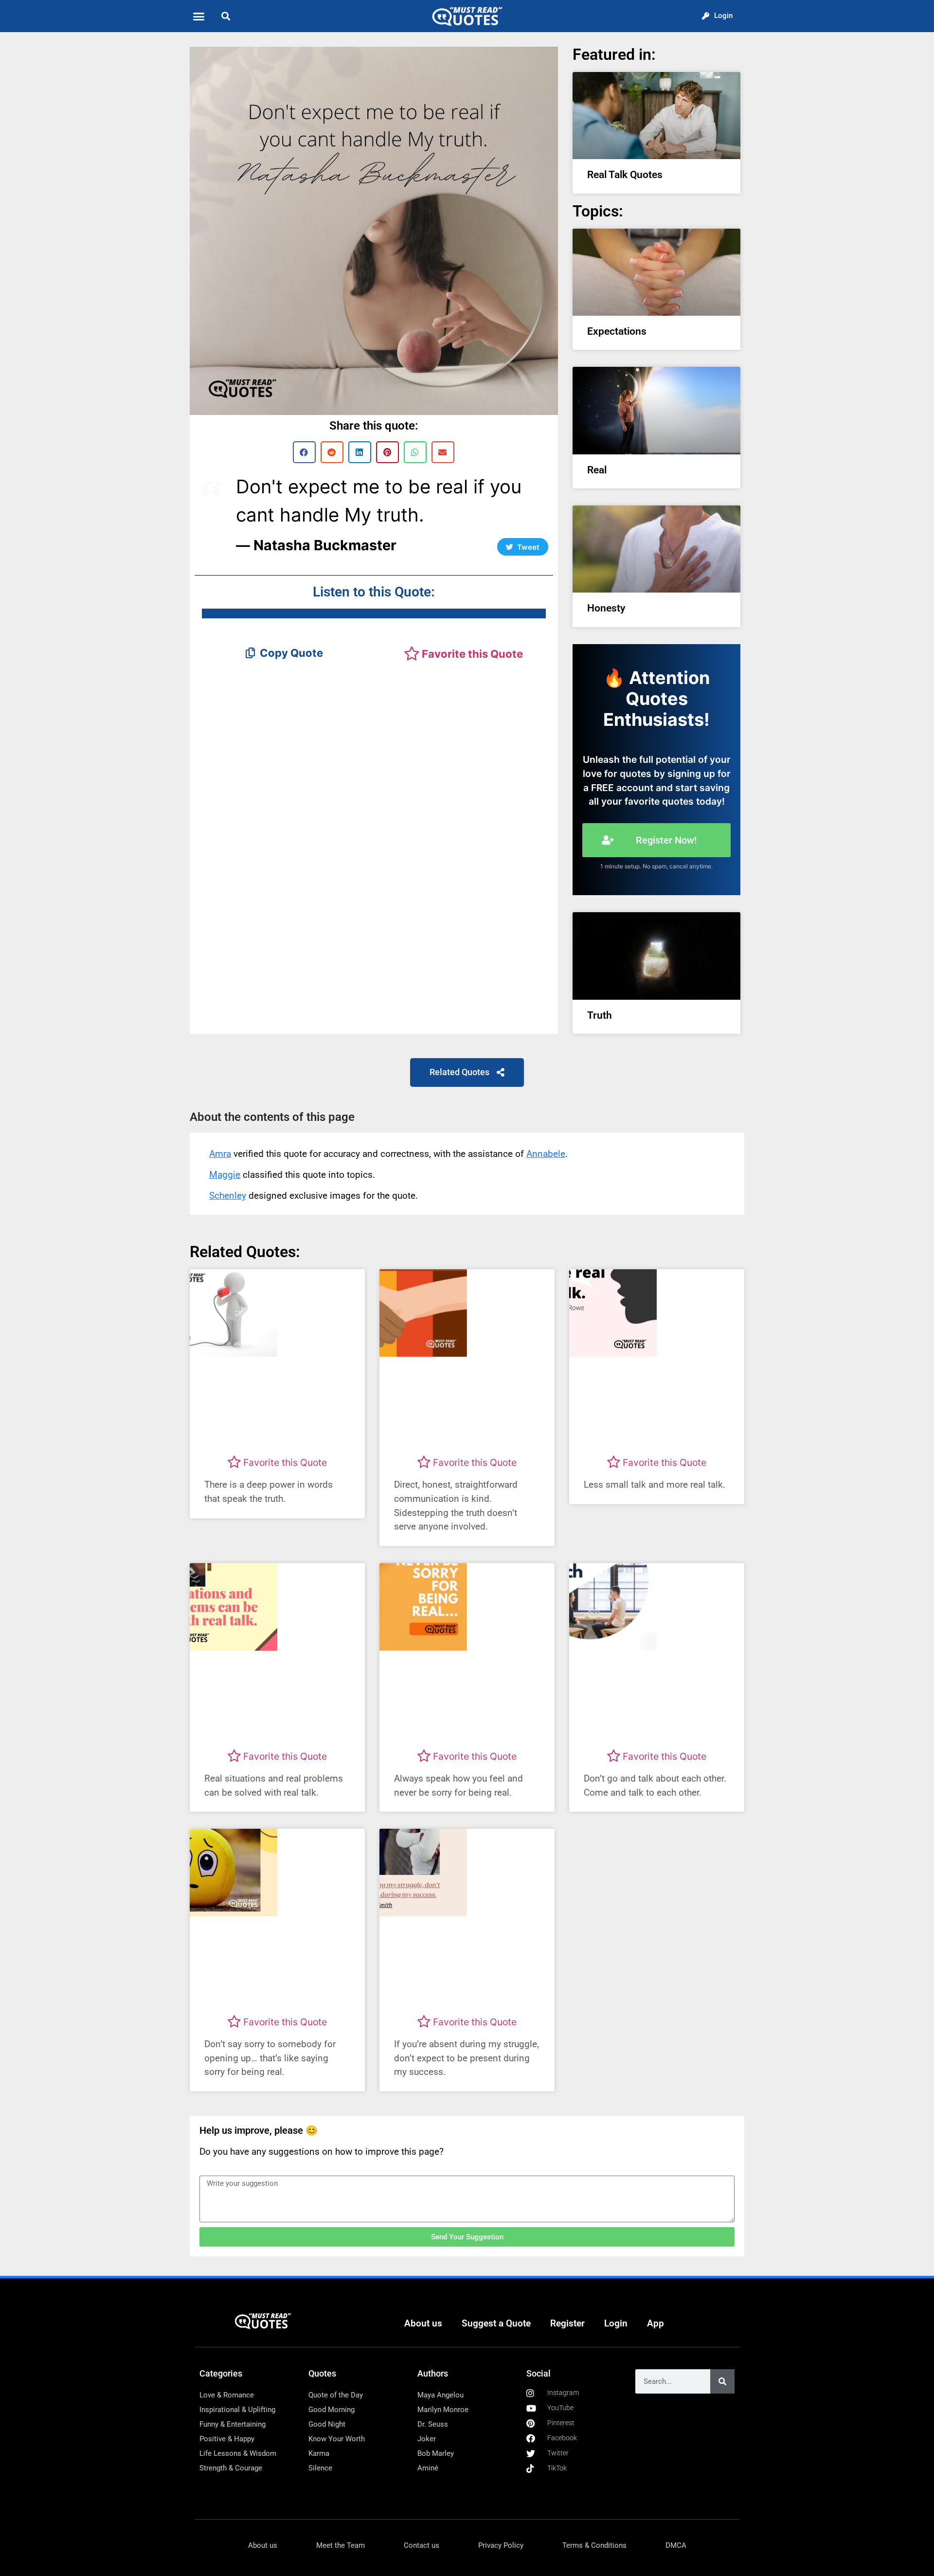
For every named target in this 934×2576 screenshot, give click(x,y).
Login (616, 2323)
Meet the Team (341, 2545)
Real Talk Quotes (625, 175)
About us (423, 2323)
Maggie (225, 1175)
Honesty (606, 608)
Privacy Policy (501, 2545)
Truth (600, 1015)
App (656, 2323)
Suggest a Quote (496, 2323)
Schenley (228, 1196)
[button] (199, 16)
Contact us (422, 2545)
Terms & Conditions (594, 2545)
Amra (220, 1154)
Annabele (546, 1154)
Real (597, 470)
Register (567, 2323)
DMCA (676, 2545)
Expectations (617, 331)
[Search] (722, 2381)
